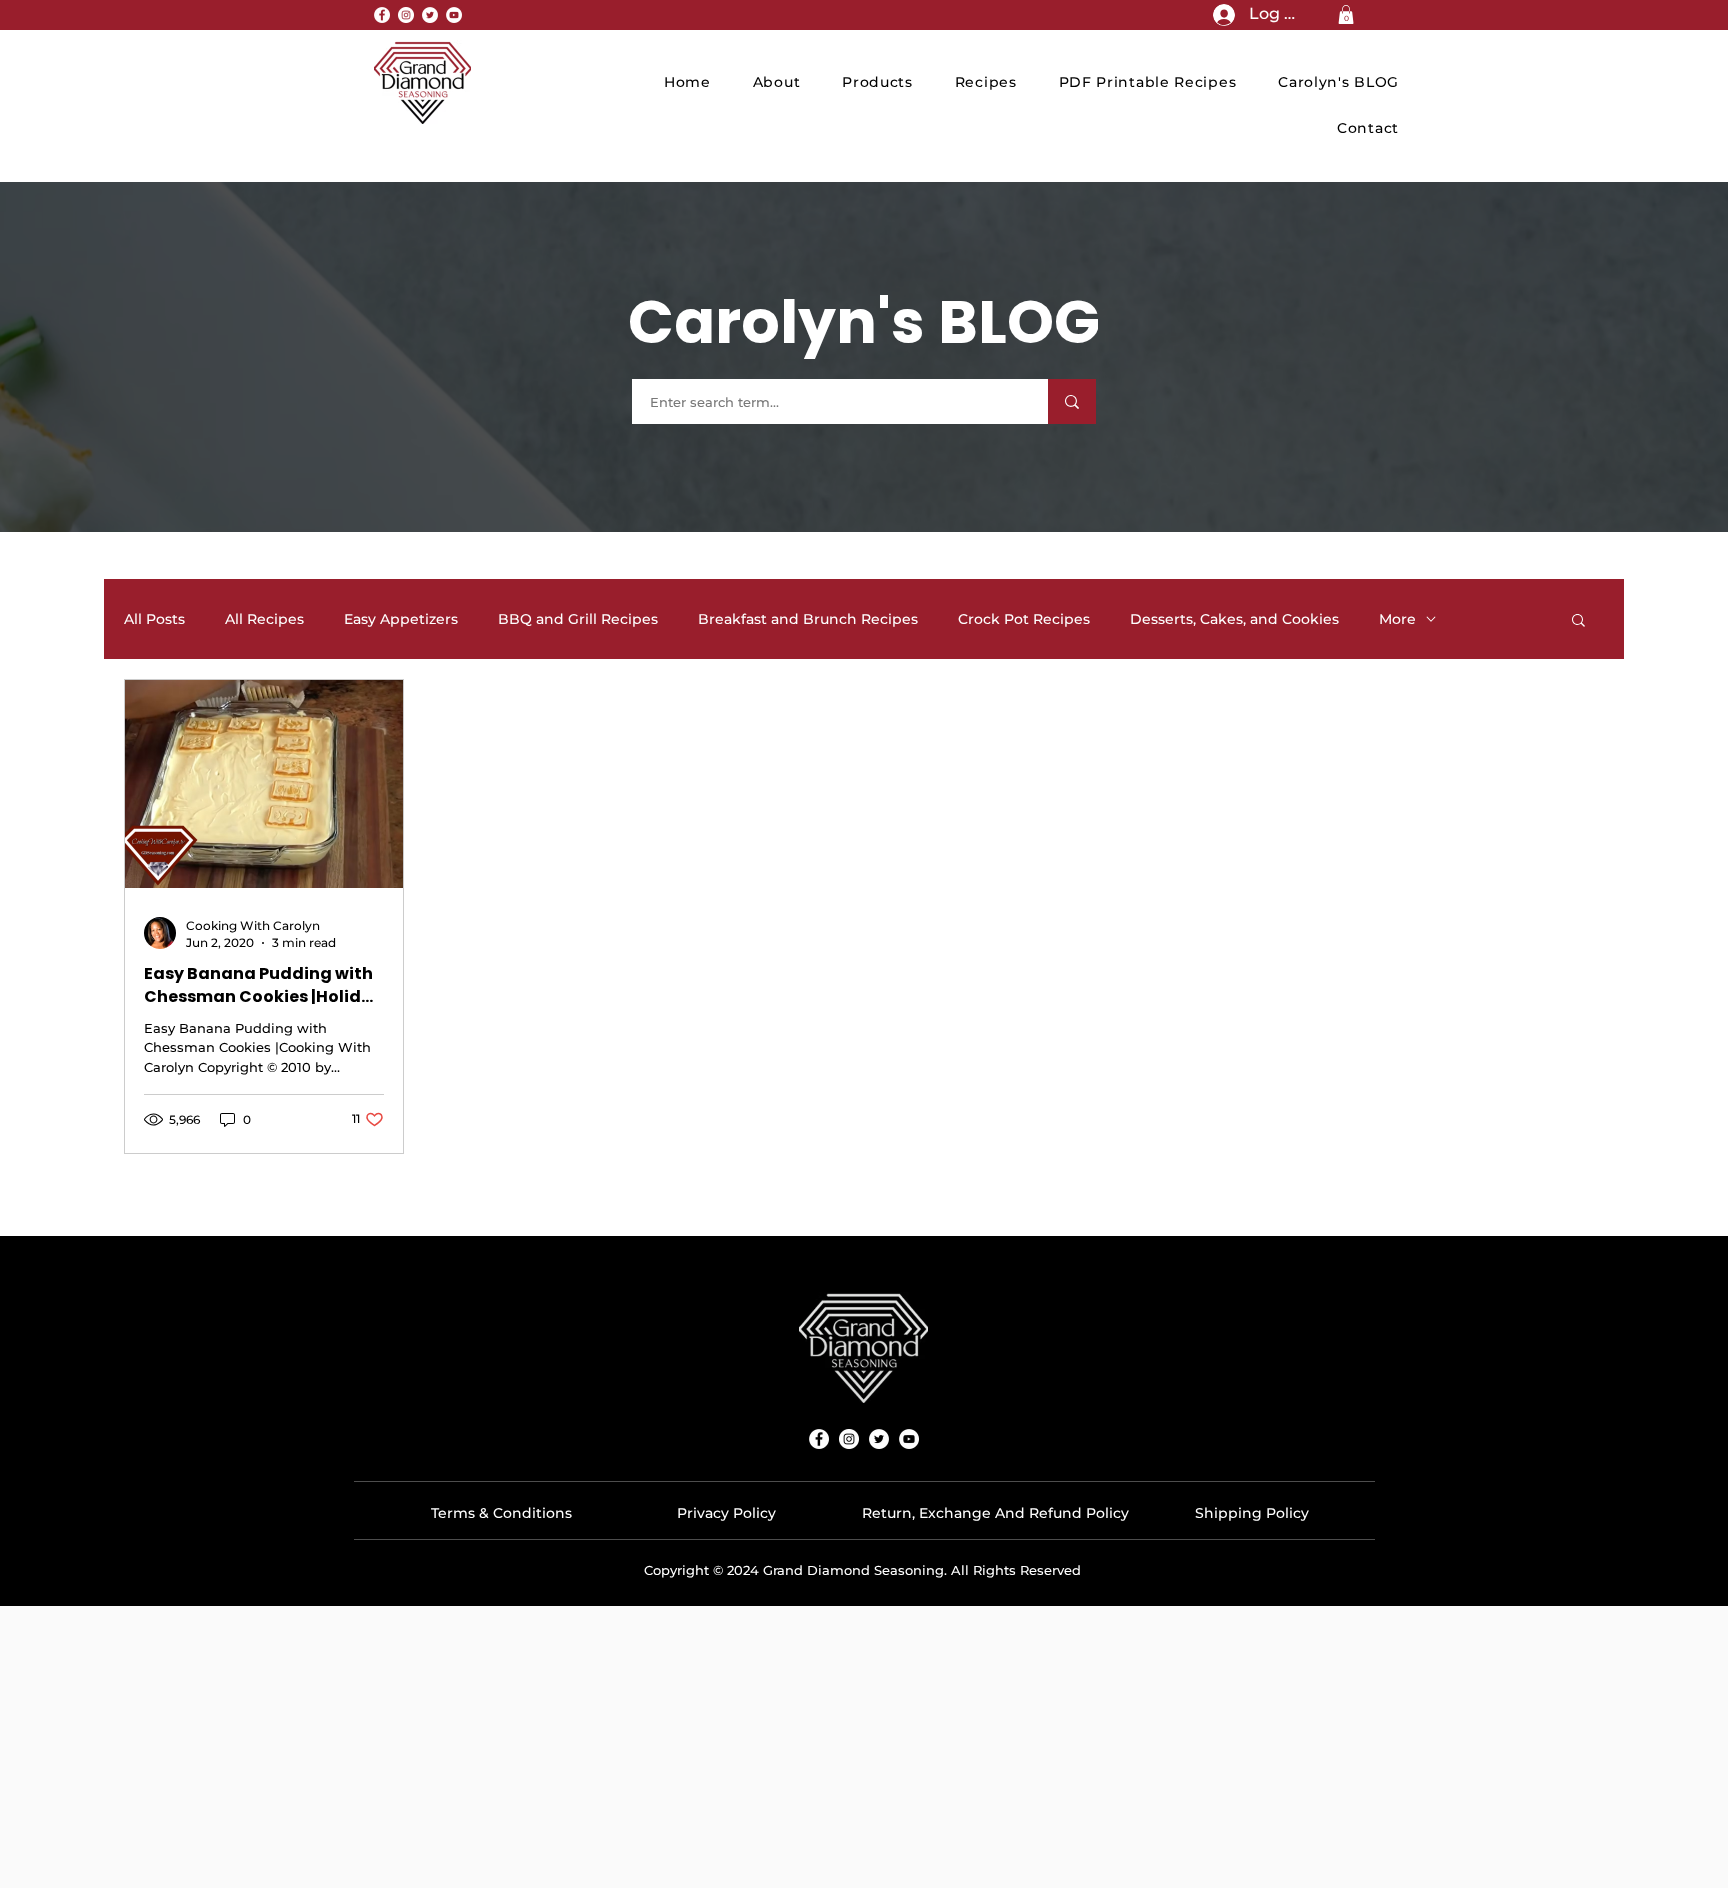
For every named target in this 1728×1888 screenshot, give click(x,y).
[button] (1346, 14)
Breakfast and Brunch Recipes (808, 619)
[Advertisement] (864, 1746)
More (1397, 619)
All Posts (154, 619)
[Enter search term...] (1072, 401)
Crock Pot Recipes (1024, 619)
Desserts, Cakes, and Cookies (1234, 619)
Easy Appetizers (401, 619)
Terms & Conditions (501, 1513)
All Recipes (264, 619)
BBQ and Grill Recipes (578, 619)
